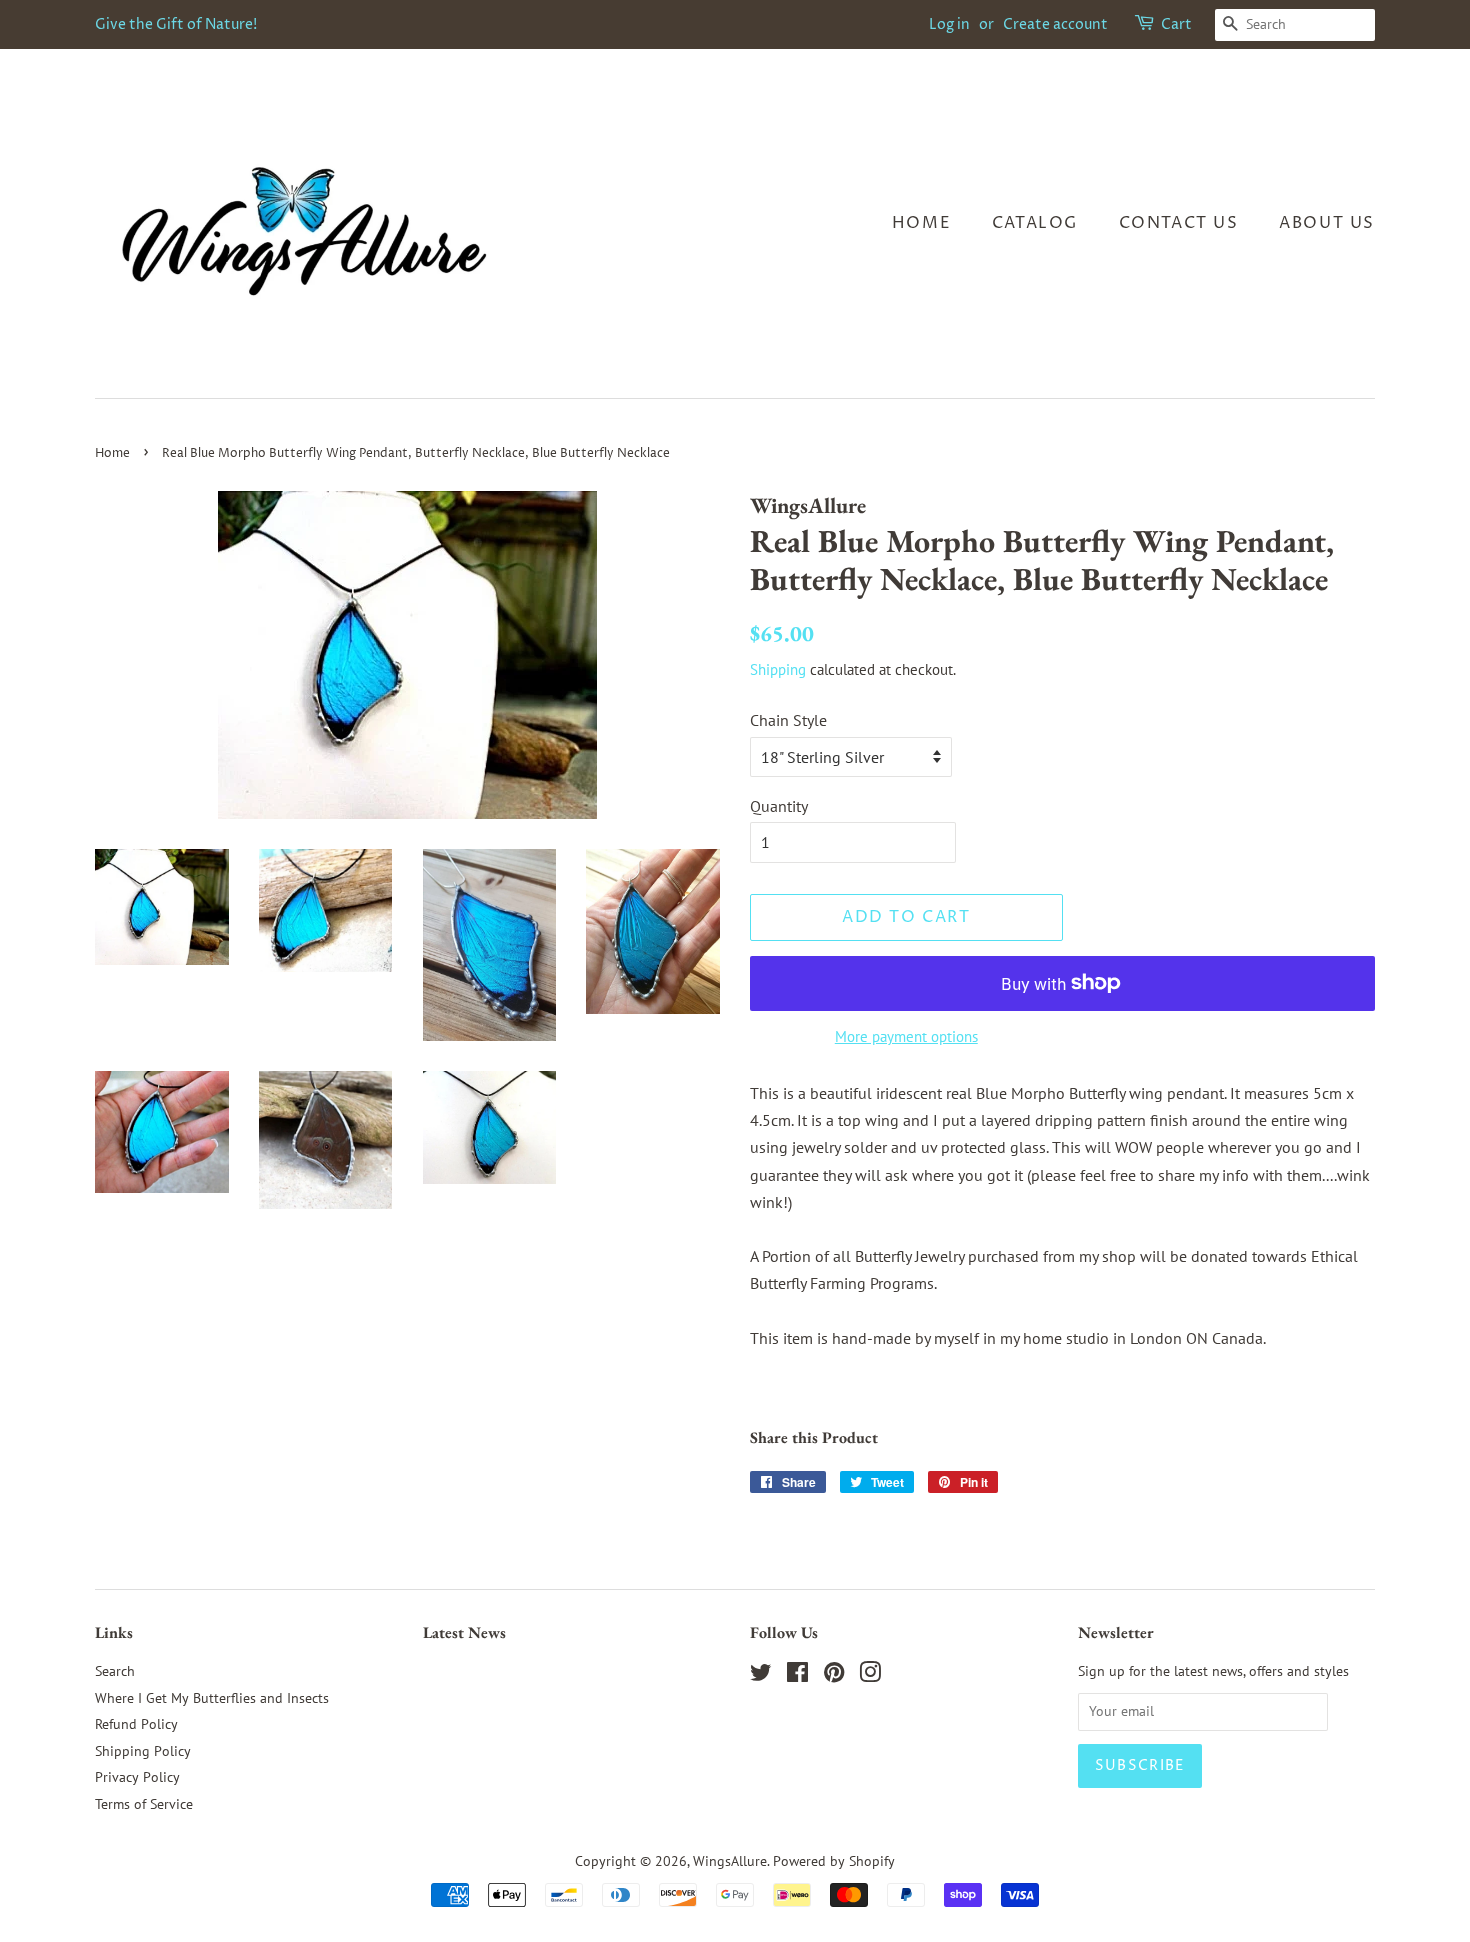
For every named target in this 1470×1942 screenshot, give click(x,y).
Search (115, 1671)
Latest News (464, 1632)
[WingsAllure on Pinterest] (834, 1676)
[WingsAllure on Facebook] (797, 1676)
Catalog (1035, 223)
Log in (949, 24)
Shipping (778, 669)
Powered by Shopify (834, 1861)
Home (921, 223)
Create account (1055, 24)
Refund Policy (136, 1724)
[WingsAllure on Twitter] (761, 1676)
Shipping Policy (143, 1751)
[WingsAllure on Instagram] (870, 1676)
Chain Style (788, 720)
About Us (1327, 223)
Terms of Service (144, 1804)
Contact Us (1179, 223)
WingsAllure (730, 1861)
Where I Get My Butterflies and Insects (212, 1698)
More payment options (906, 1036)
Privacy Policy (137, 1777)
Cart (1176, 24)
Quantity (779, 806)
